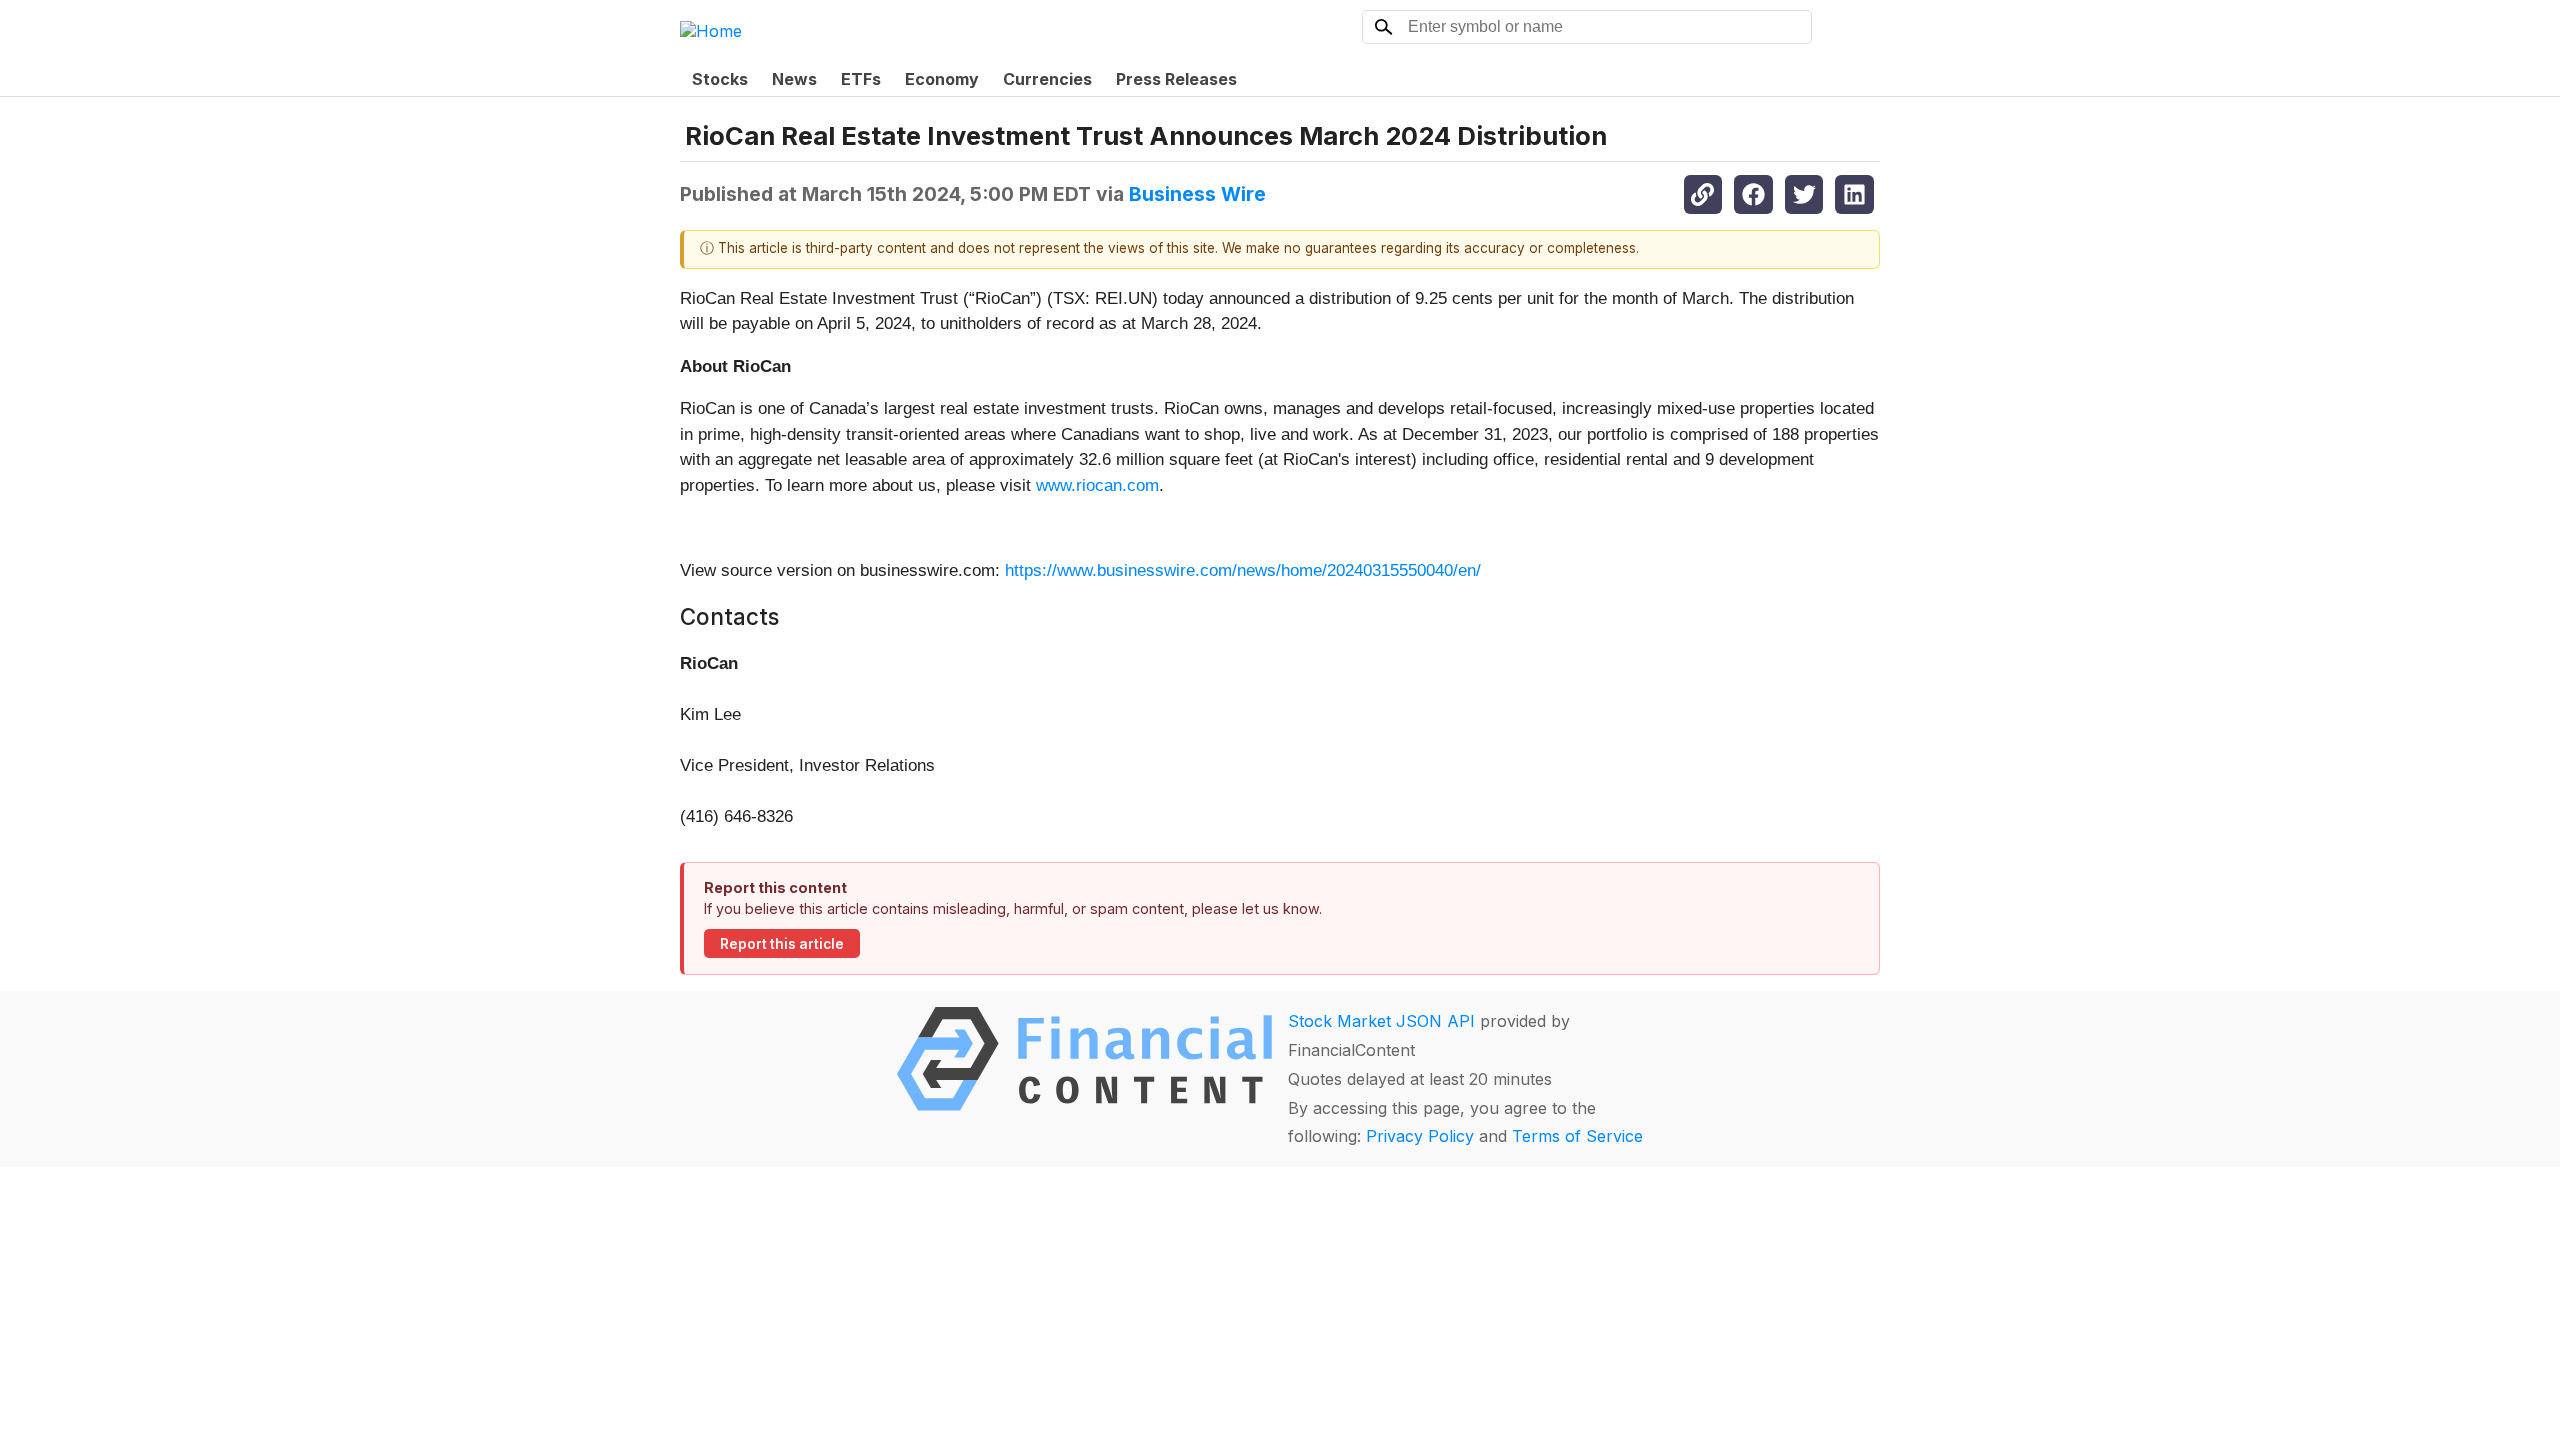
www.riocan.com (1097, 485)
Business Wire (1197, 194)
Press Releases (1176, 79)
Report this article (782, 944)
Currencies (1047, 79)
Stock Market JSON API (1381, 1021)
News (794, 79)
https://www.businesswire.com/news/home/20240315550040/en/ (1243, 570)
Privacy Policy (1420, 1136)
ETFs (861, 79)
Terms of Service (1577, 1136)
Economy (942, 79)
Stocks (720, 79)
